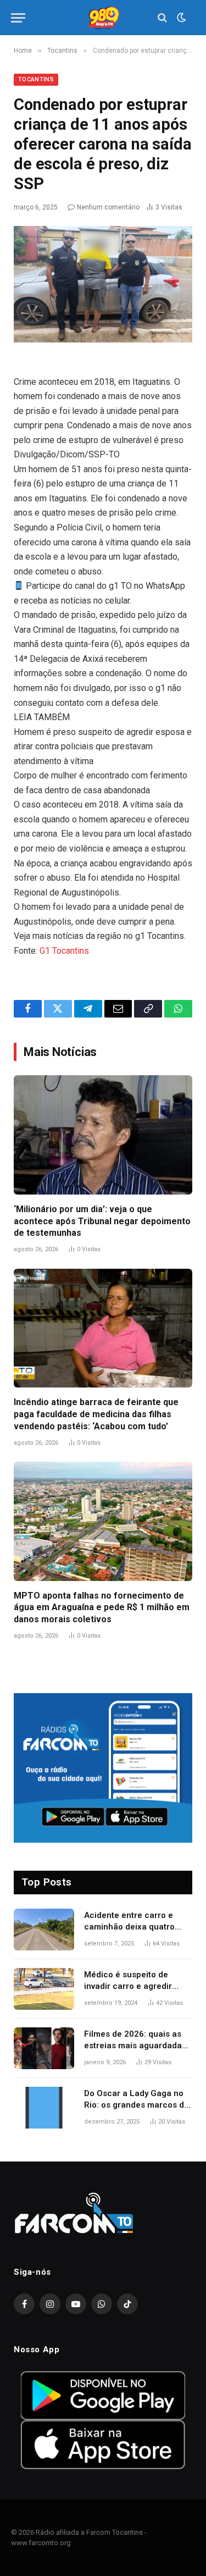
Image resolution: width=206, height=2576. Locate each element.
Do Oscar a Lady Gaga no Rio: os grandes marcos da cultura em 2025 (137, 2105)
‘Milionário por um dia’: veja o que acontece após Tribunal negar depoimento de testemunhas (102, 1221)
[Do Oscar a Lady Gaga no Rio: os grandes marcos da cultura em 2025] (44, 2108)
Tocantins (36, 79)
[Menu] (18, 18)
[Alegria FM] (103, 18)
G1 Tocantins (64, 951)
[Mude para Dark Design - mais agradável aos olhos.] (180, 18)
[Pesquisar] (162, 18)
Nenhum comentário (108, 207)
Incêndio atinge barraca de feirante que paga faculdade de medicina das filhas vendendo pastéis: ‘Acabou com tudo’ (96, 1414)
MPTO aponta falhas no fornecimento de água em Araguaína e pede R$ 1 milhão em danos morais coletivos (102, 1608)
